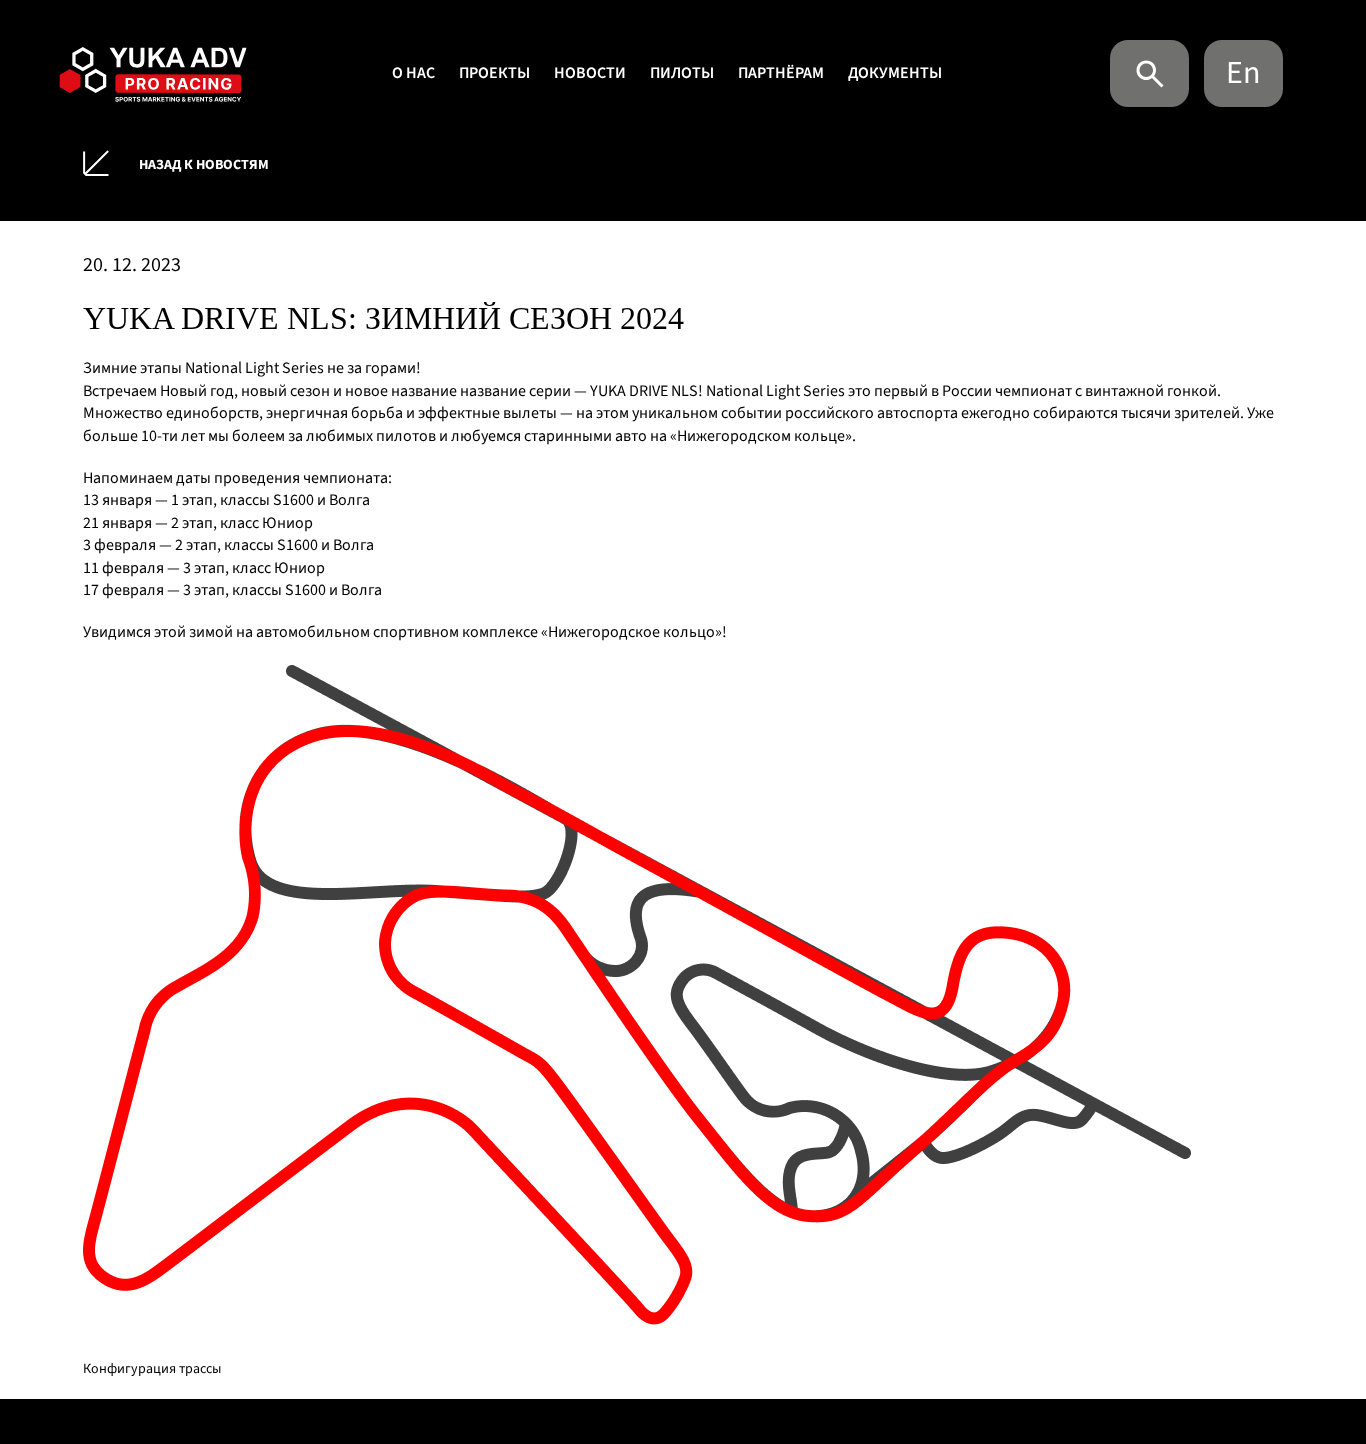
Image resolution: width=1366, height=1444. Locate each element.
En (1243, 73)
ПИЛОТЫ (682, 73)
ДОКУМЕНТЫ (895, 73)
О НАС (413, 73)
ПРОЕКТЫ (494, 73)
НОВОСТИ (590, 73)
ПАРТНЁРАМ (781, 73)
